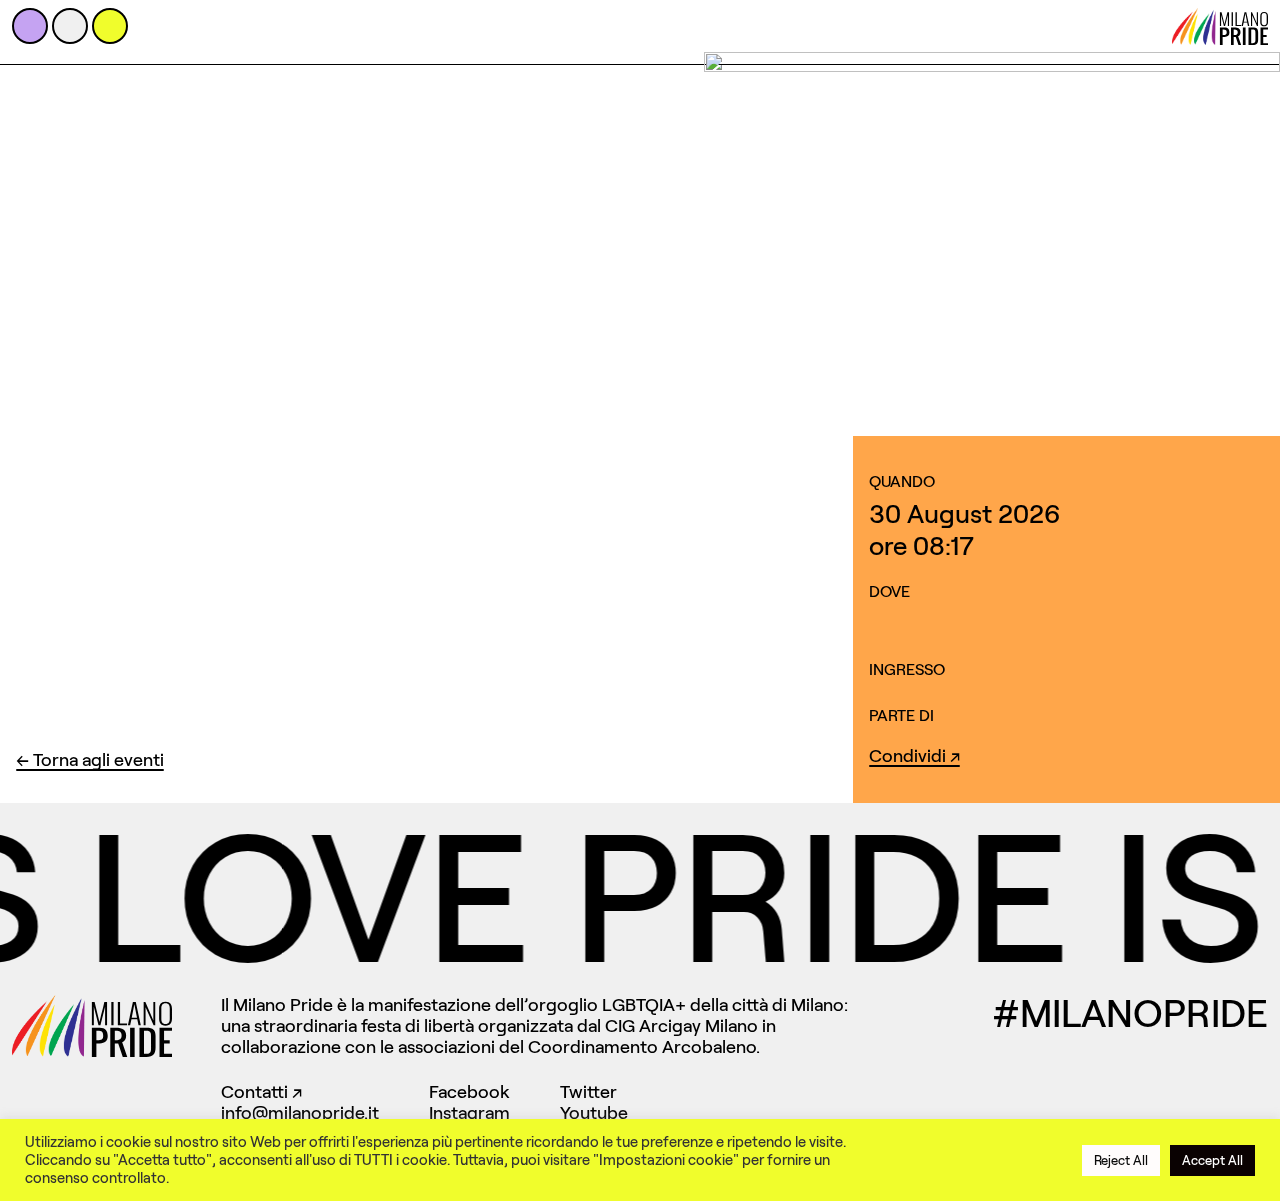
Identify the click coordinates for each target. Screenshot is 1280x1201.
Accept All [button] (1212, 1160)
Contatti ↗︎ (261, 1092)
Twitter (588, 1092)
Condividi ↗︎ (914, 756)
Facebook (469, 1092)
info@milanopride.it (300, 1113)
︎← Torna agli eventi (90, 760)
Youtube (594, 1113)
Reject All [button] (1121, 1160)
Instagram (469, 1113)
